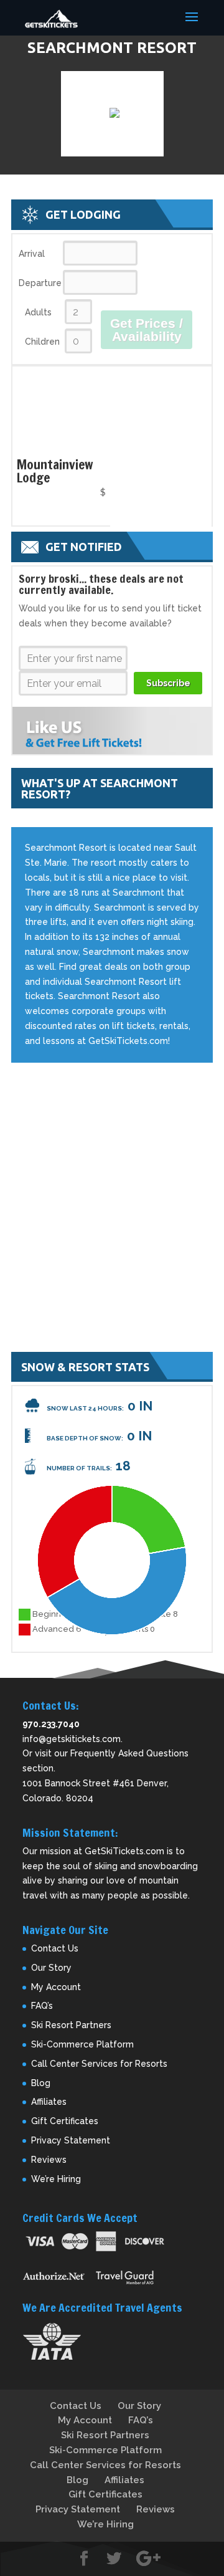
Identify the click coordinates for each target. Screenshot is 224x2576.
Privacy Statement (71, 2140)
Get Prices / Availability (147, 330)
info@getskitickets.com (72, 1739)
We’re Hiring (56, 2179)
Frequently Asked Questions (129, 1753)
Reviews (49, 2160)
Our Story (51, 1968)
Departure (40, 283)
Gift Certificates (65, 2121)
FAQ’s (42, 2006)
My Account (56, 1987)
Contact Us (55, 1948)
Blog (41, 2083)
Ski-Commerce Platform (82, 2044)
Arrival (32, 254)
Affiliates (49, 2102)
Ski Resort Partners (71, 2025)
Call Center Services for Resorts (99, 2064)
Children (42, 342)
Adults (38, 312)
